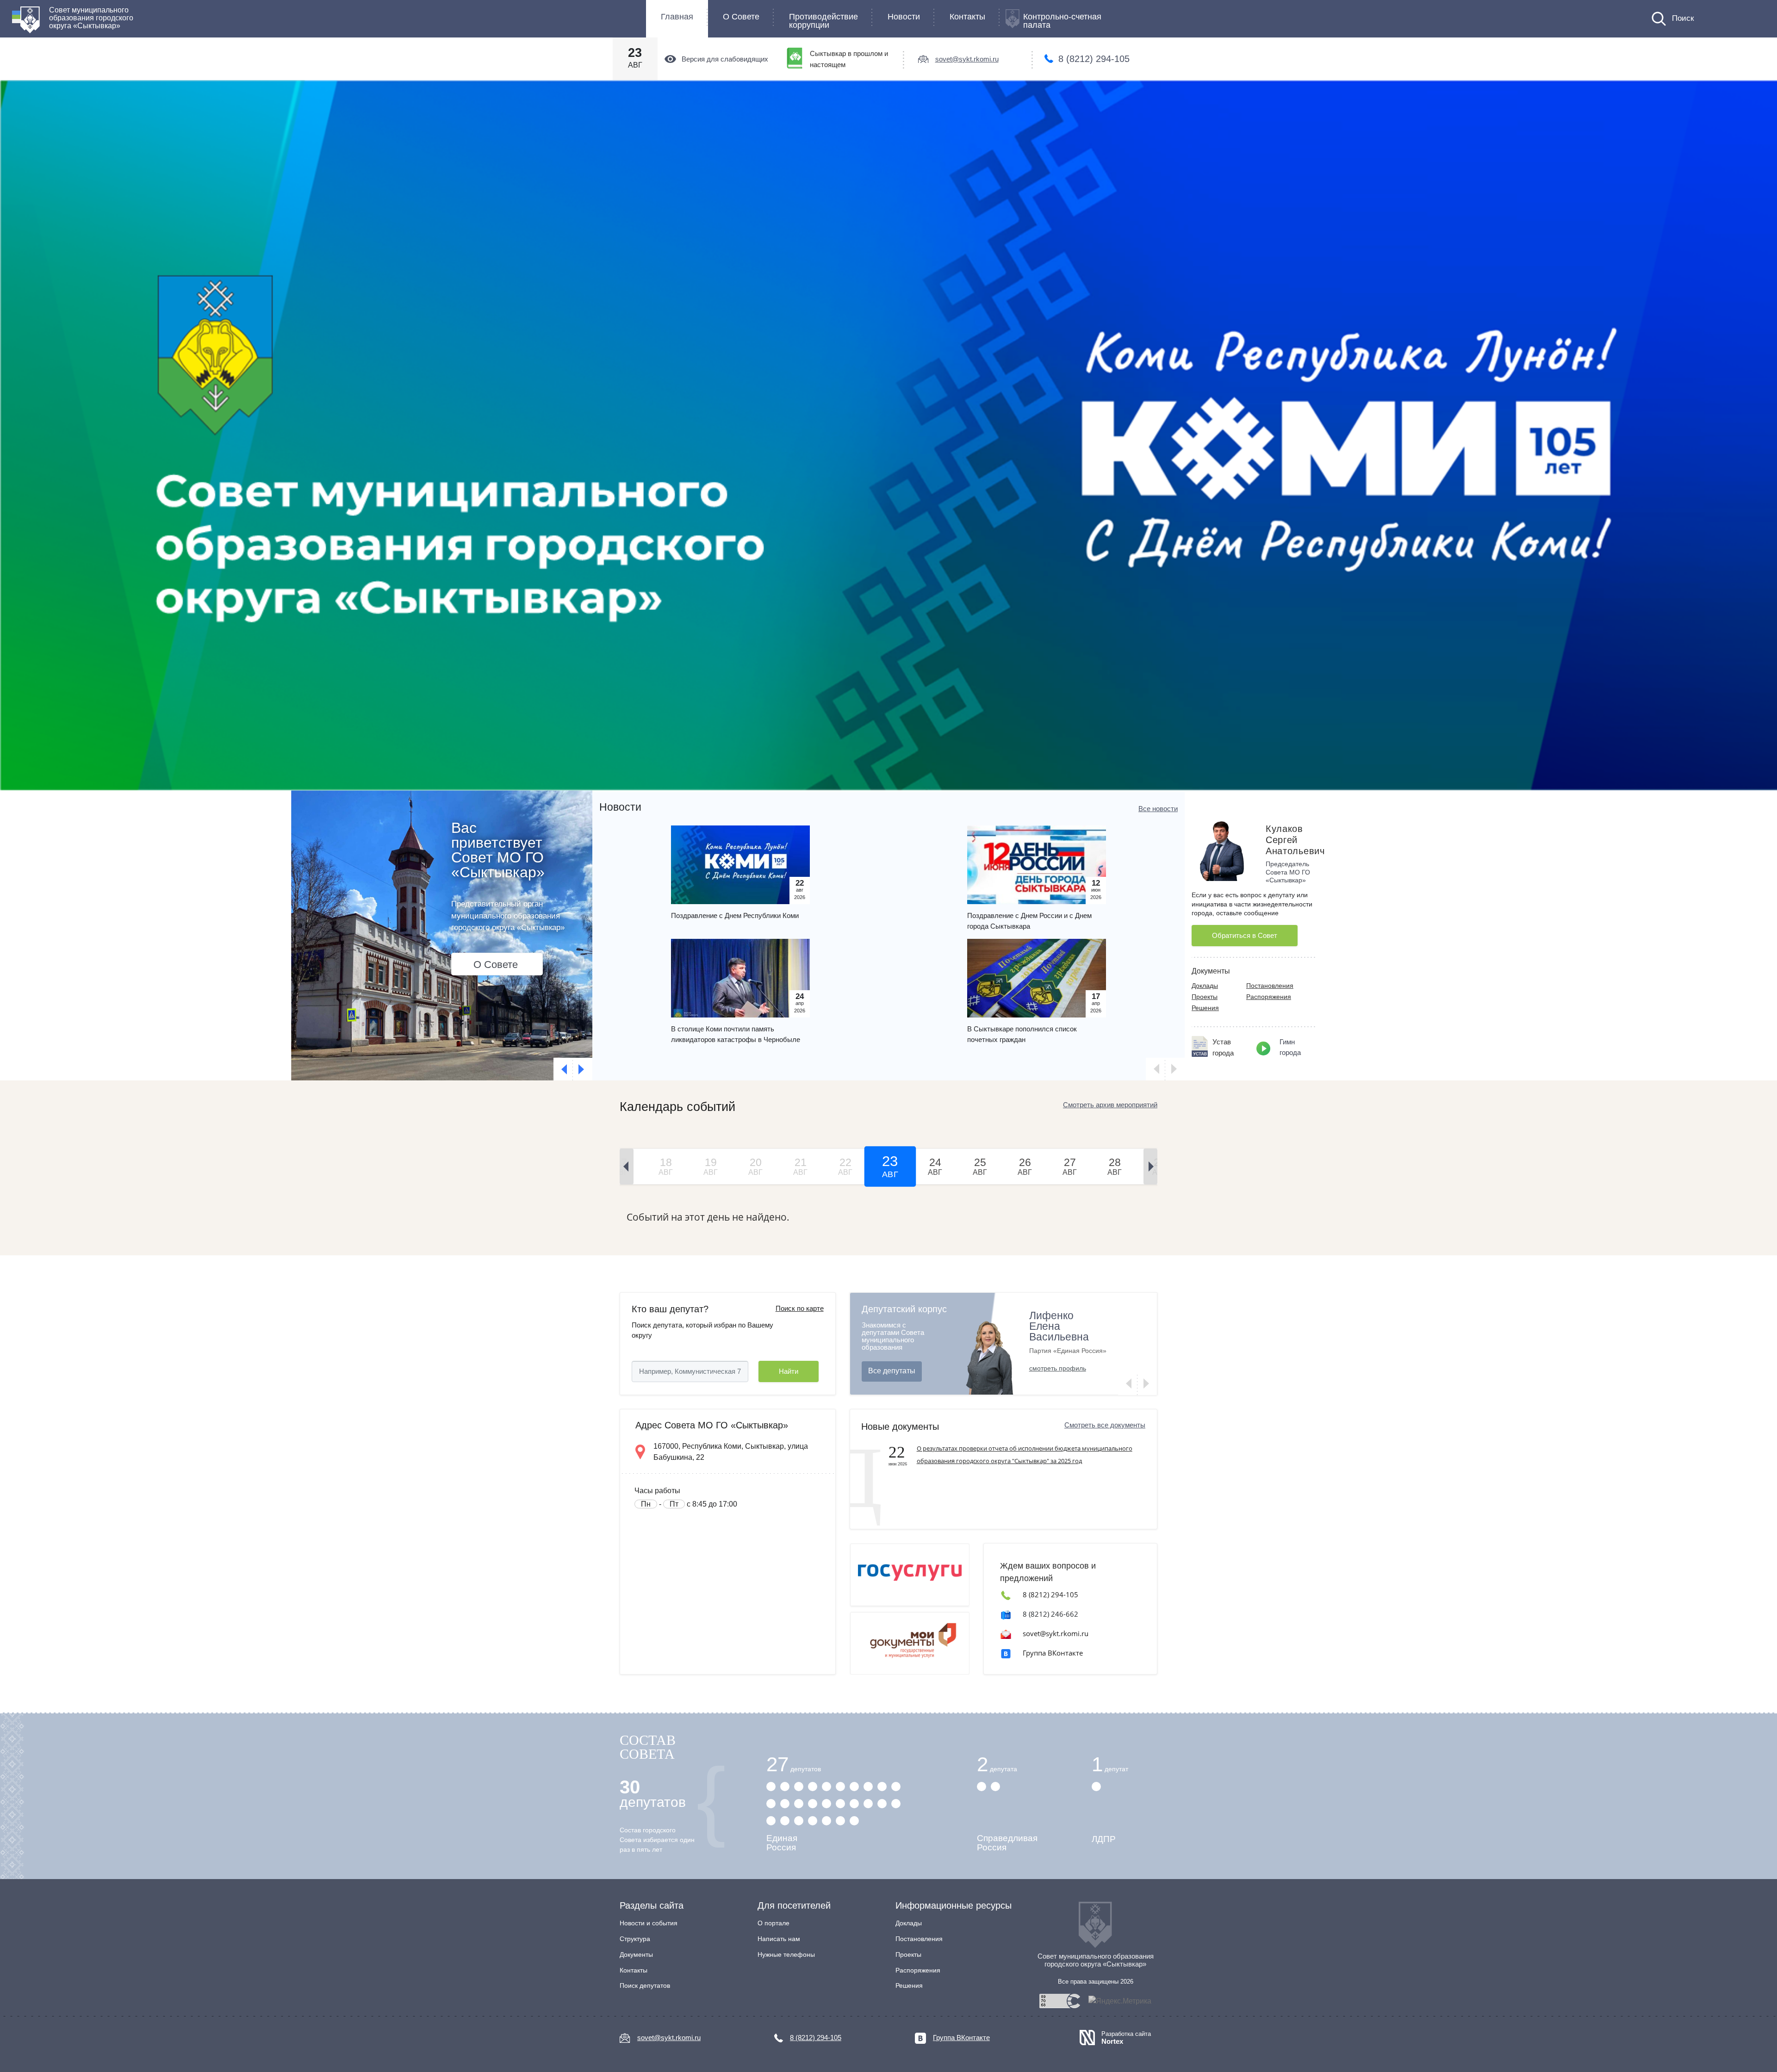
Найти (789, 1371)
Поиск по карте (800, 1308)
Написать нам (779, 1939)
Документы (636, 1954)
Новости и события (649, 1923)
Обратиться (501, 950)
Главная (677, 17)
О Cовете (741, 17)
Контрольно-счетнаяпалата (1062, 21)
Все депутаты (892, 1371)
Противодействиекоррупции (823, 21)
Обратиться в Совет (1245, 935)
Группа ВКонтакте (1053, 1653)
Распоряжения (1269, 997)
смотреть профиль (1058, 1368)
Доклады (1205, 986)
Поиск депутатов (645, 1985)
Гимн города (1290, 1047)
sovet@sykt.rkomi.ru (967, 59)
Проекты (1205, 997)
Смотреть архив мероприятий (1110, 1105)
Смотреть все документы (1105, 1425)
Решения (1205, 1008)
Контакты (967, 17)
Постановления (1270, 986)
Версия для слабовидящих (725, 59)
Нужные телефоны (786, 1954)
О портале (774, 1923)
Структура (635, 1939)
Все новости (1158, 809)
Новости (904, 17)
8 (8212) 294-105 (1094, 59)
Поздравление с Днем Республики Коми (735, 915)
